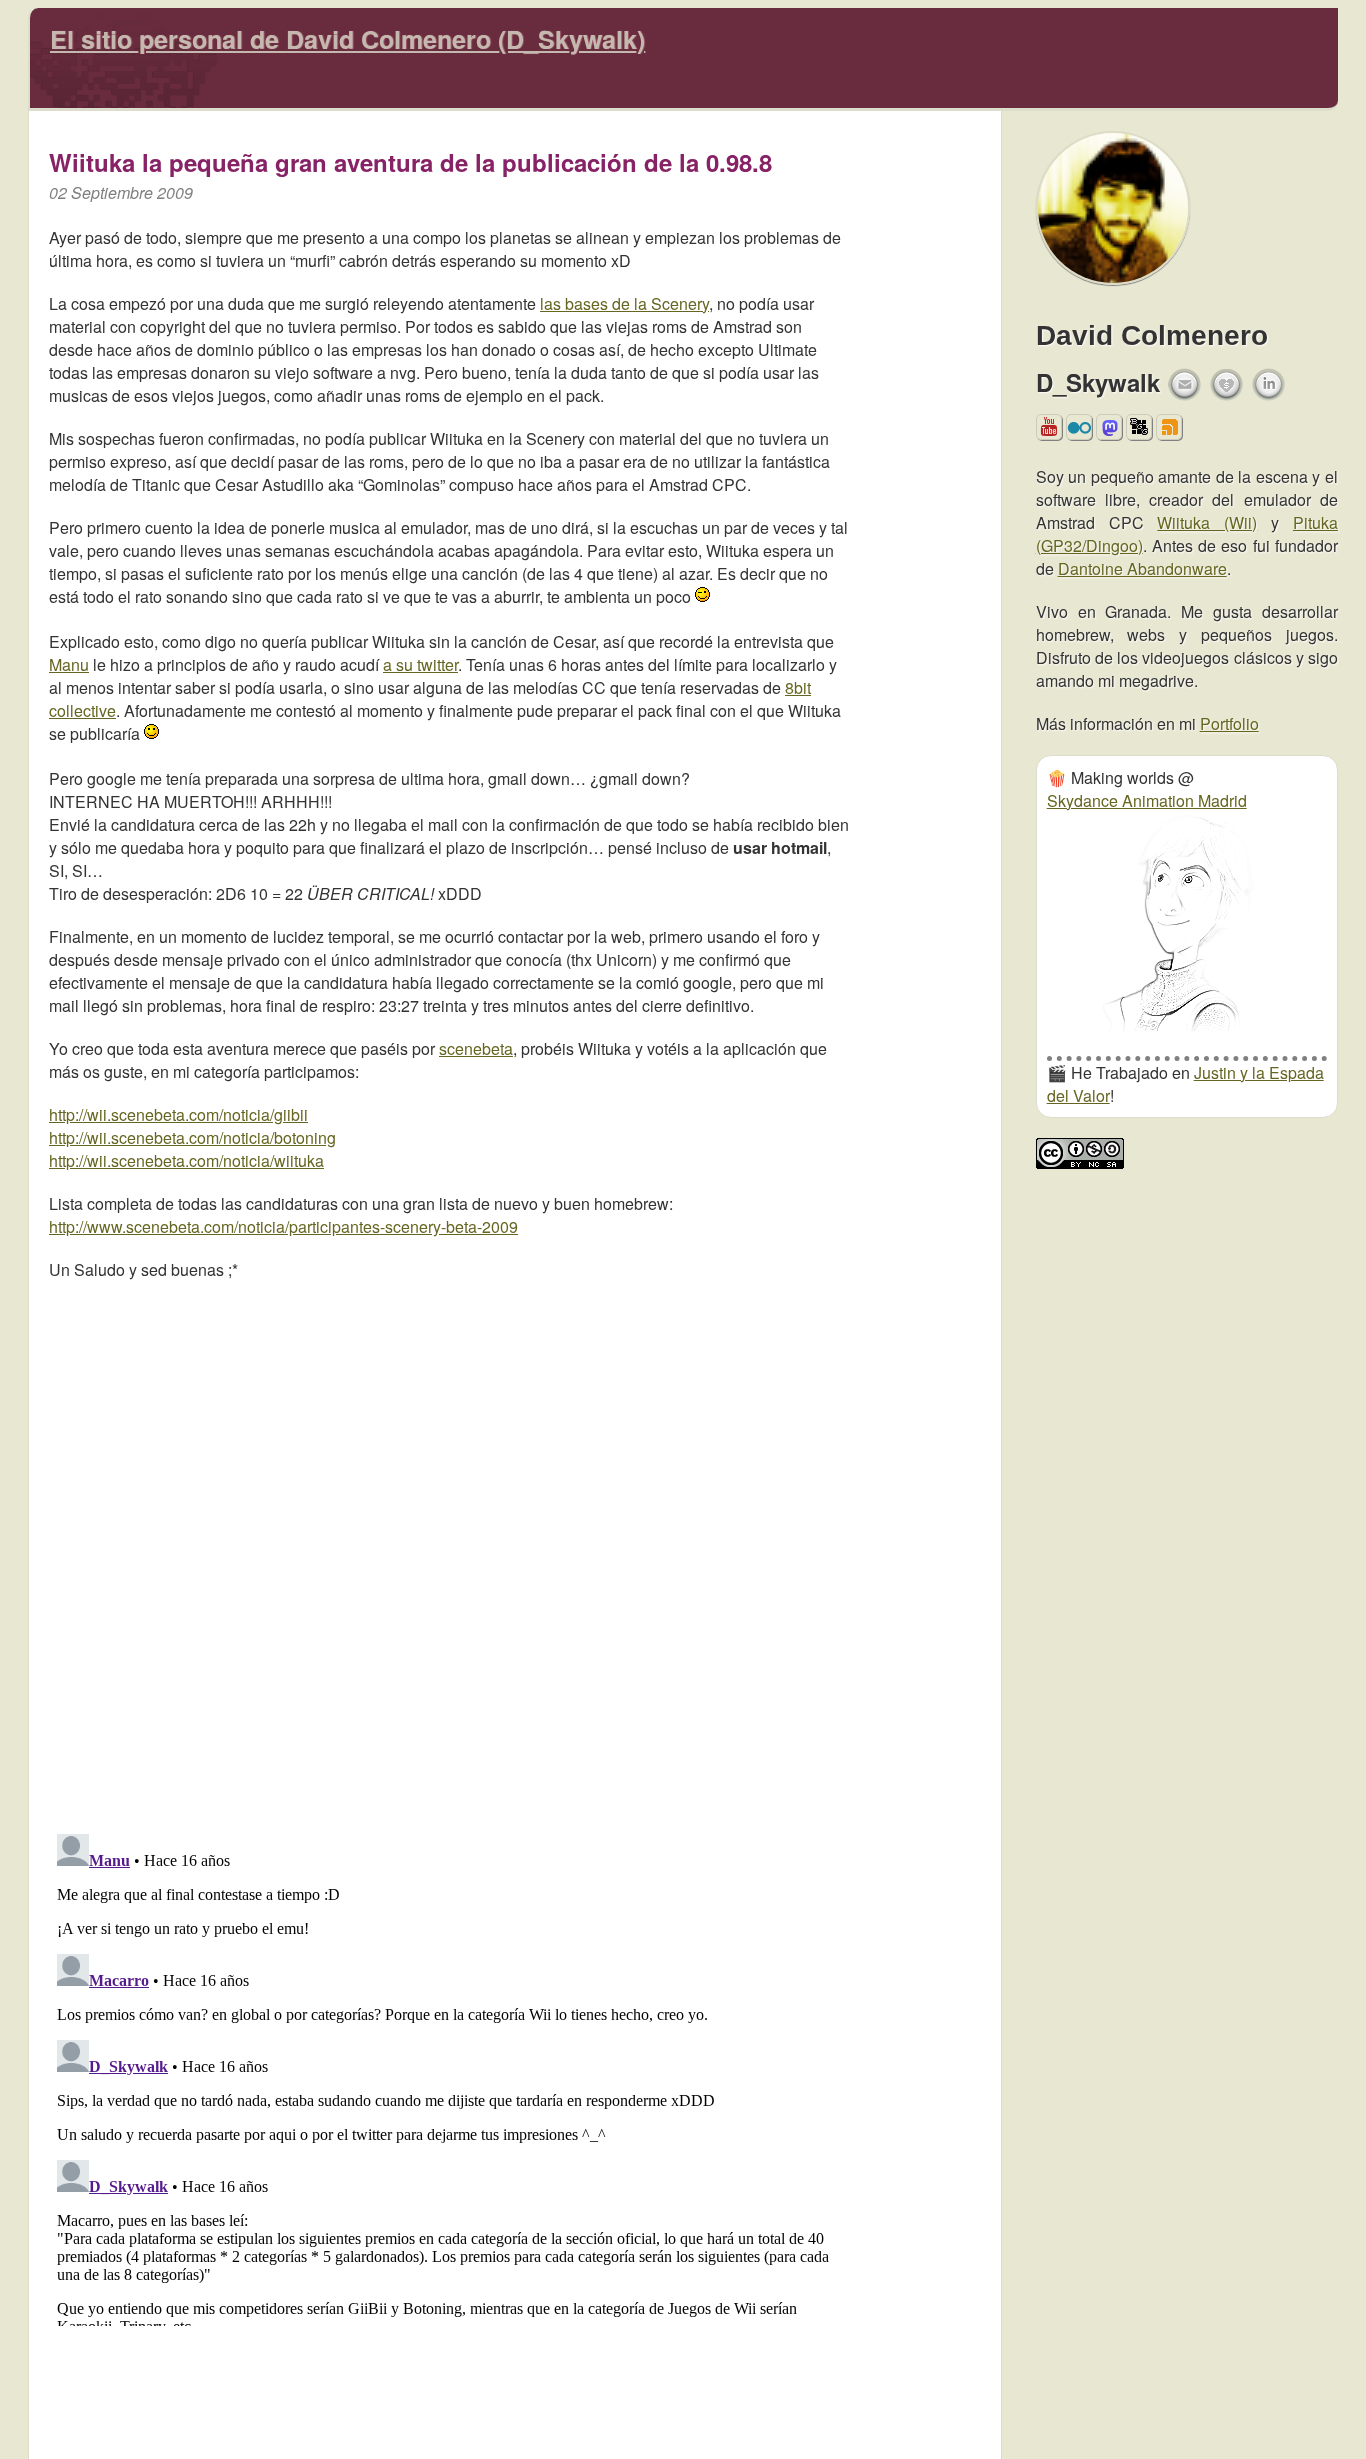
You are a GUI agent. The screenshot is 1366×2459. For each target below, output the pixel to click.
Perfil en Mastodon (1109, 433)
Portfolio (1229, 723)
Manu (69, 664)
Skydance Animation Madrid (1147, 800)
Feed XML (1169, 433)
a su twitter (420, 664)
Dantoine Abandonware (1142, 568)
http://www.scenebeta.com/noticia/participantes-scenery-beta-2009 (283, 1226)
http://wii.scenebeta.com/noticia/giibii (178, 1114)
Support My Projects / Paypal (1227, 390)
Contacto (1184, 384)
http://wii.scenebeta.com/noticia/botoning (192, 1137)
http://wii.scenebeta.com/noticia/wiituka (186, 1160)
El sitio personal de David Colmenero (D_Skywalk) (347, 39)
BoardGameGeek (1139, 427)
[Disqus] (449, 1551)
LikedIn (1268, 384)
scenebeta (476, 1048)
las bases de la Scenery (624, 303)
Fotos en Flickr (1079, 433)
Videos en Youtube (1049, 433)
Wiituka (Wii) (1207, 522)
